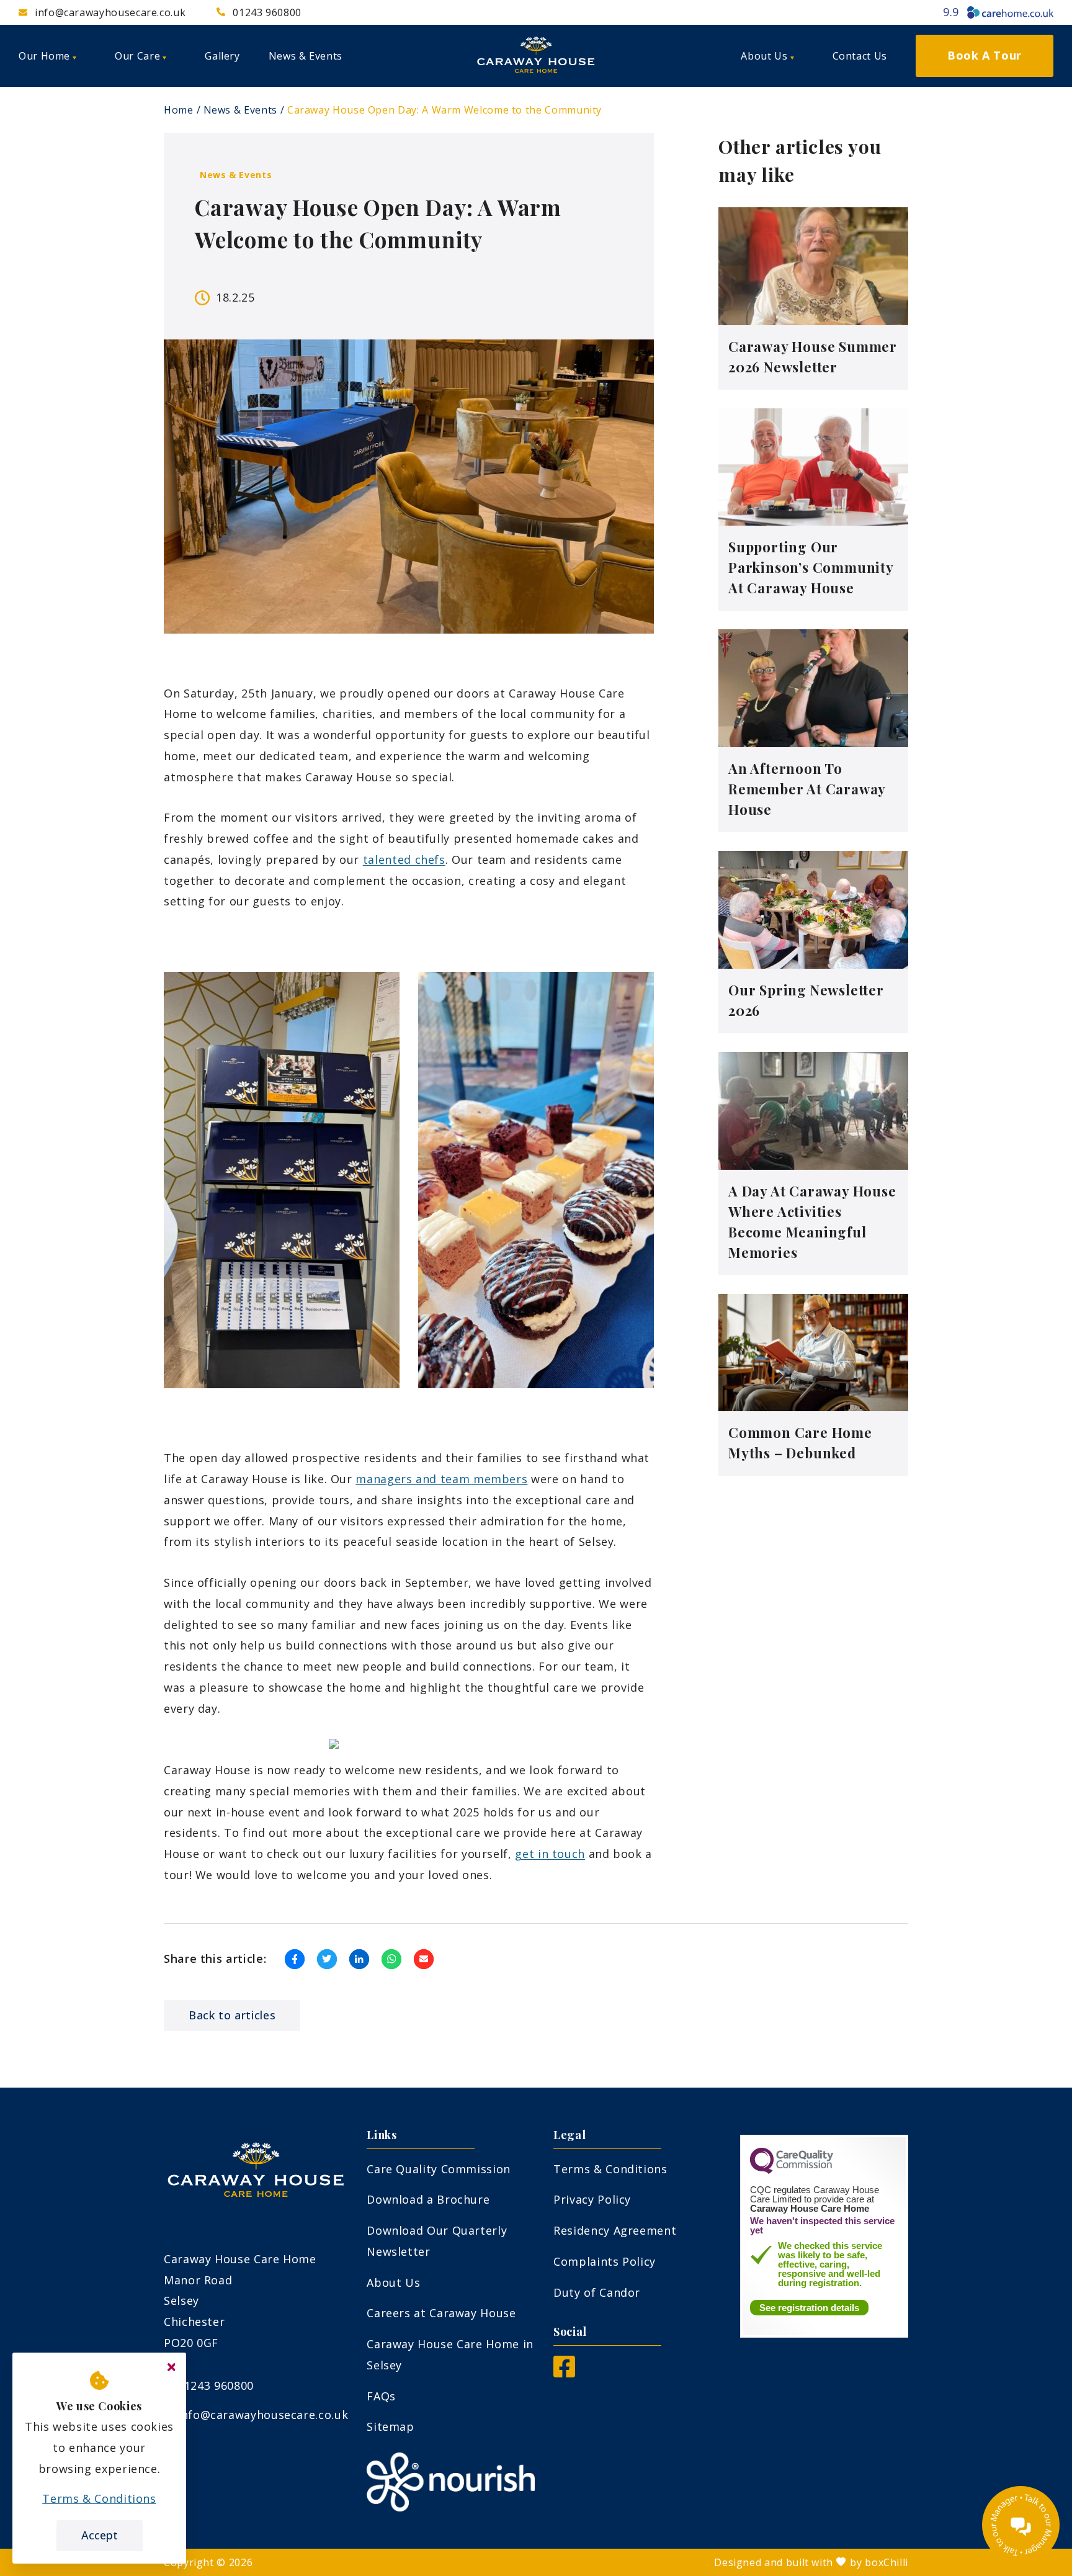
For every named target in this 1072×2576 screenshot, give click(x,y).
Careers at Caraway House (441, 2313)
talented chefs (404, 859)
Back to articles (232, 2015)
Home (179, 110)
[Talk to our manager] (1021, 2525)
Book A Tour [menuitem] (985, 55)
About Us (393, 2282)
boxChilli (887, 2562)
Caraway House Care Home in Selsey (450, 2354)
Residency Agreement (615, 2230)
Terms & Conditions (610, 2169)
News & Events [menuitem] (306, 56)
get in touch (550, 1854)
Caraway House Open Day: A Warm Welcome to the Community (444, 110)
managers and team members (441, 1479)
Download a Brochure (428, 2199)
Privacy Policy (592, 2199)
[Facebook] (564, 2373)
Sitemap (390, 2426)
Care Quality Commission (439, 2169)
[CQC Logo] (792, 2171)
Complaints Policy (605, 2261)
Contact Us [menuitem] (860, 56)
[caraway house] (536, 56)
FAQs (381, 2396)
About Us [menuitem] (764, 56)
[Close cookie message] (171, 2367)
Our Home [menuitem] (44, 56)
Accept (100, 2535)
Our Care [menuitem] (137, 56)
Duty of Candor (597, 2292)
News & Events (240, 110)
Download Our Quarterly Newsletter (437, 2241)
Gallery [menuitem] (222, 56)
